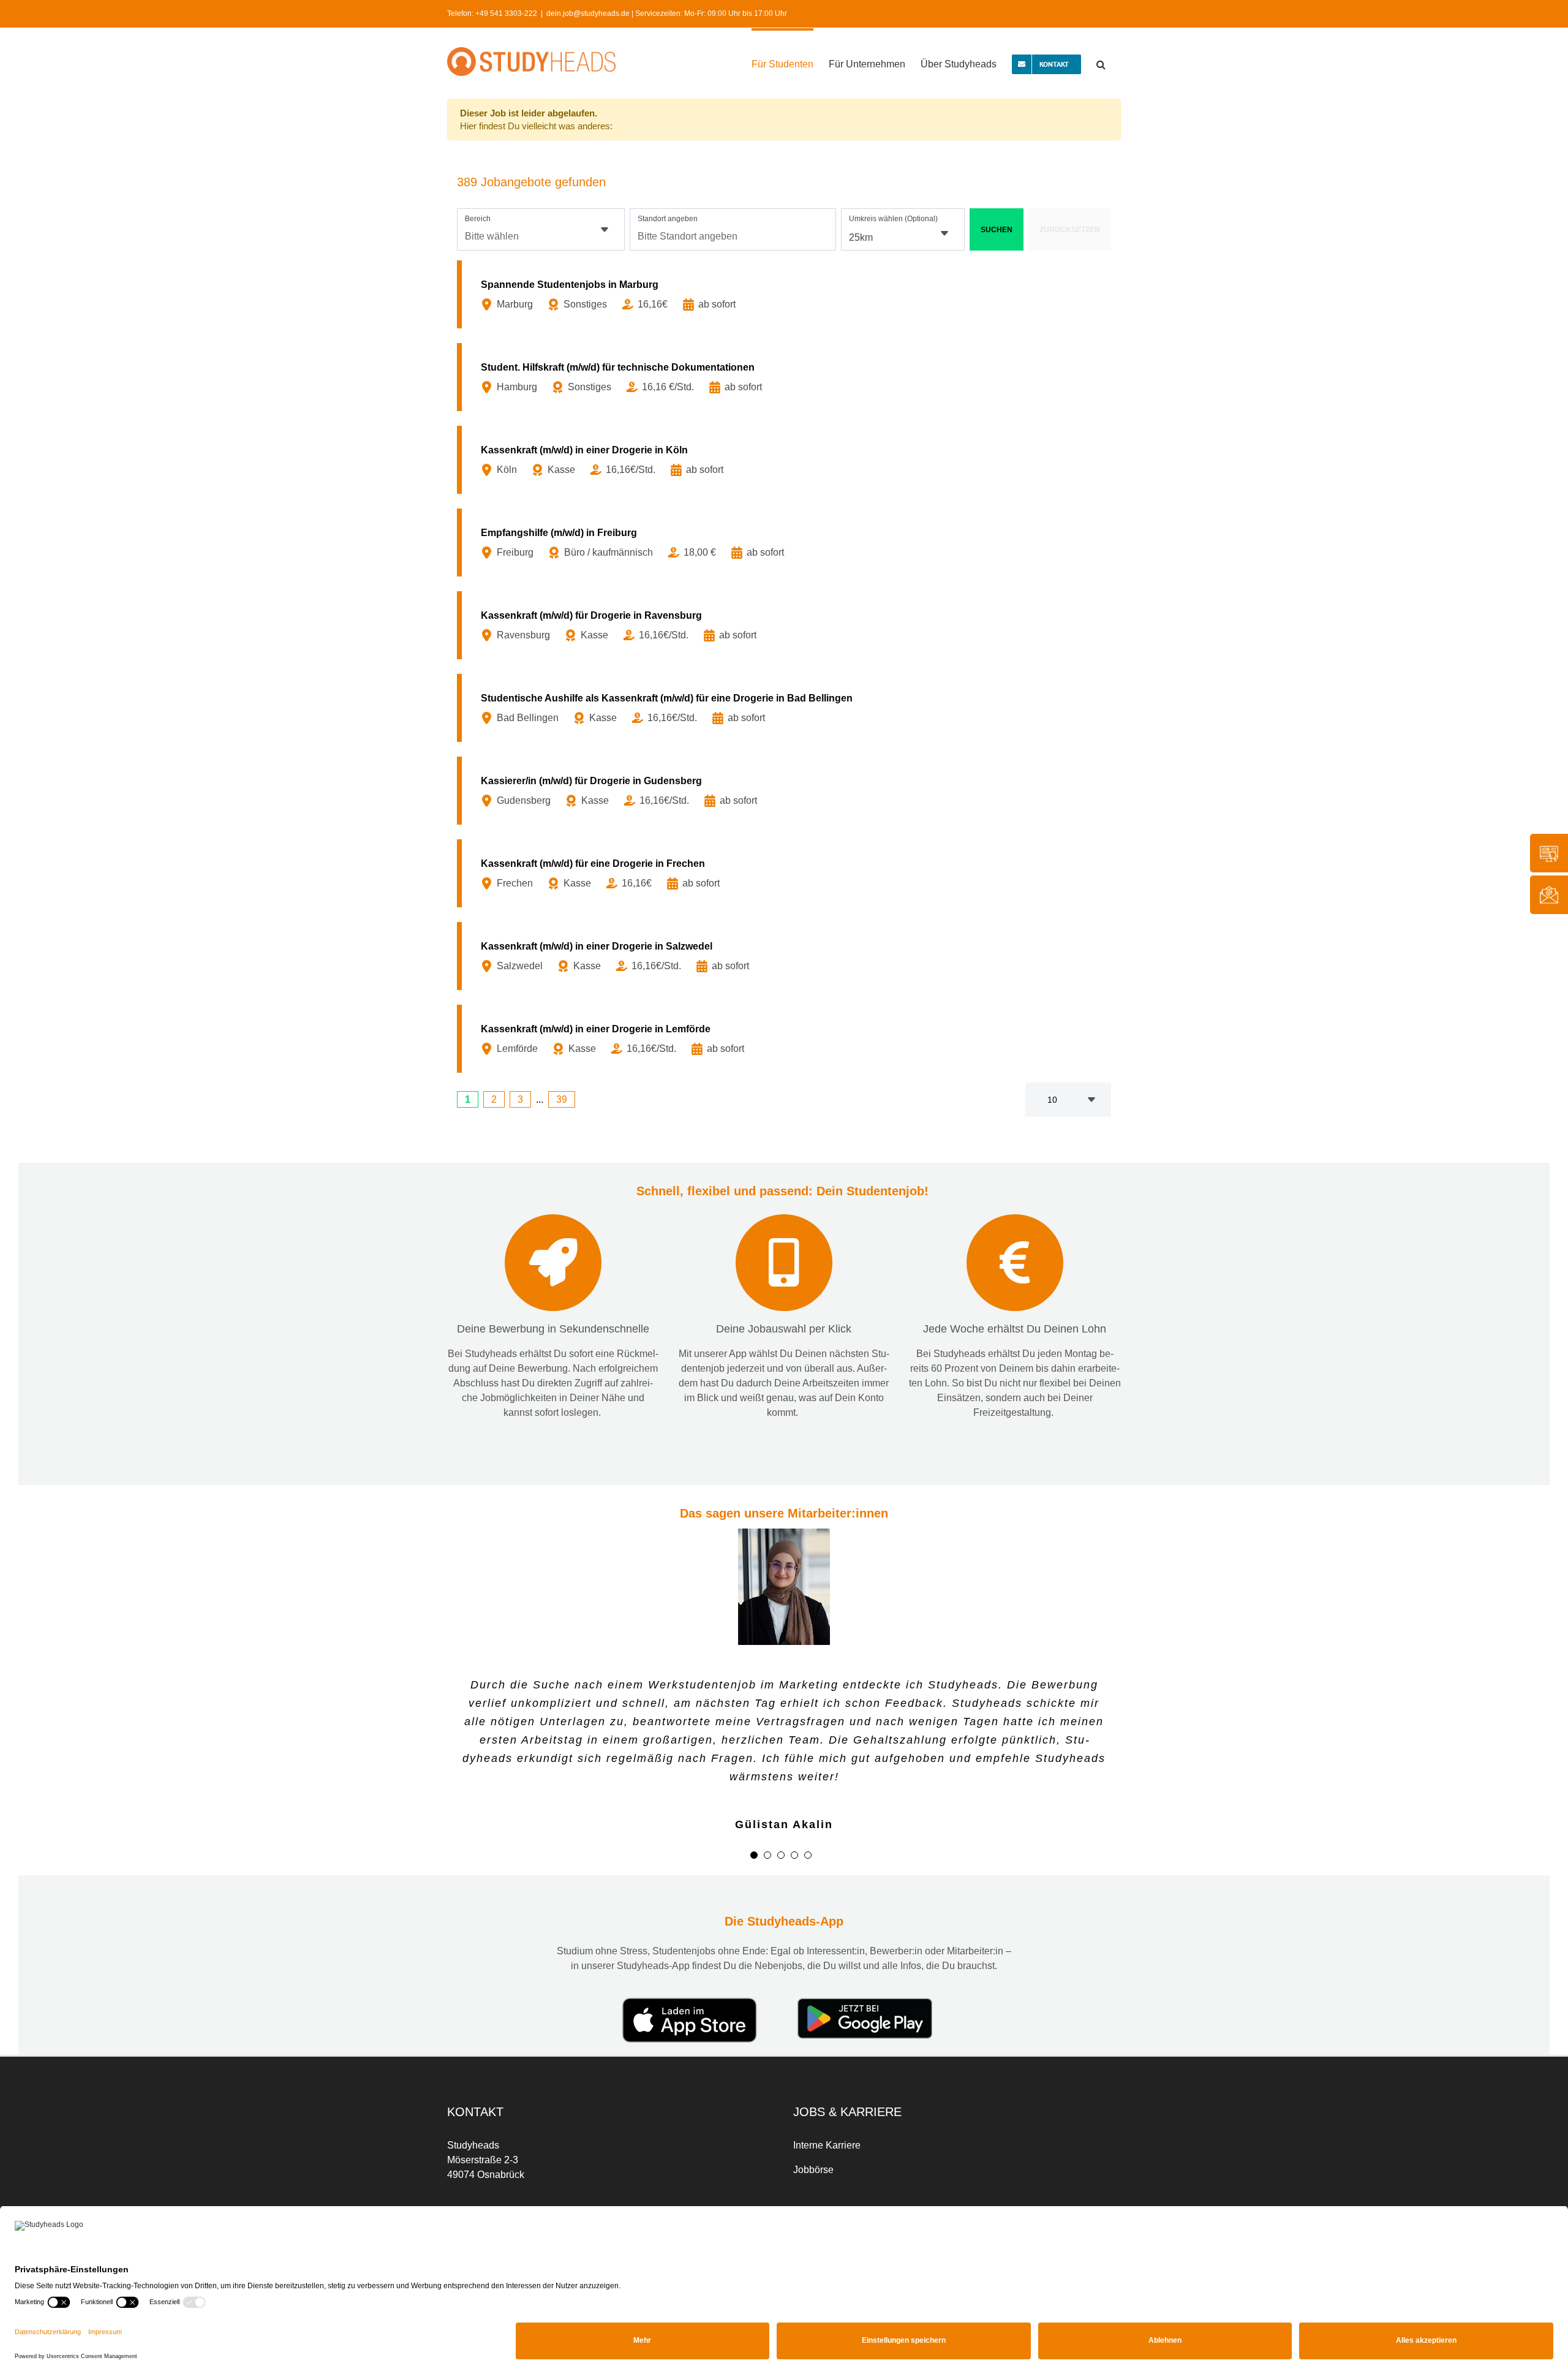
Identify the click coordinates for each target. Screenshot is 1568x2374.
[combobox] (541, 229)
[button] (1101, 63)
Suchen (997, 230)
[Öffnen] (605, 230)
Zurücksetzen (1070, 230)
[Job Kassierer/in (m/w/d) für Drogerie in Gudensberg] (786, 791)
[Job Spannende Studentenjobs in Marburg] (786, 294)
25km (861, 237)
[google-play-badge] (865, 1968)
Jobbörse (813, 2135)
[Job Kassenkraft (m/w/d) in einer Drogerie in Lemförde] (786, 1039)
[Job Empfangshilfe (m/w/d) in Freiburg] (786, 542)
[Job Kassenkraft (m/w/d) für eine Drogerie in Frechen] (786, 873)
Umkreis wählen (893, 219)
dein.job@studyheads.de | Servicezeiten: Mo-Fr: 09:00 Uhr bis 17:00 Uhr (667, 13)
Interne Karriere (827, 2110)
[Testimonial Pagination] (754, 1820)
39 (562, 1099)
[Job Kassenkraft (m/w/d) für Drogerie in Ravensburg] (786, 625)
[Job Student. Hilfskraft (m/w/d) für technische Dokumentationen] (786, 377)
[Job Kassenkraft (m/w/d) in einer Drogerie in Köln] (786, 460)
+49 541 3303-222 (506, 13)
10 (1052, 1100)
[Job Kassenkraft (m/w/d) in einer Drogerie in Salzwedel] (786, 956)
